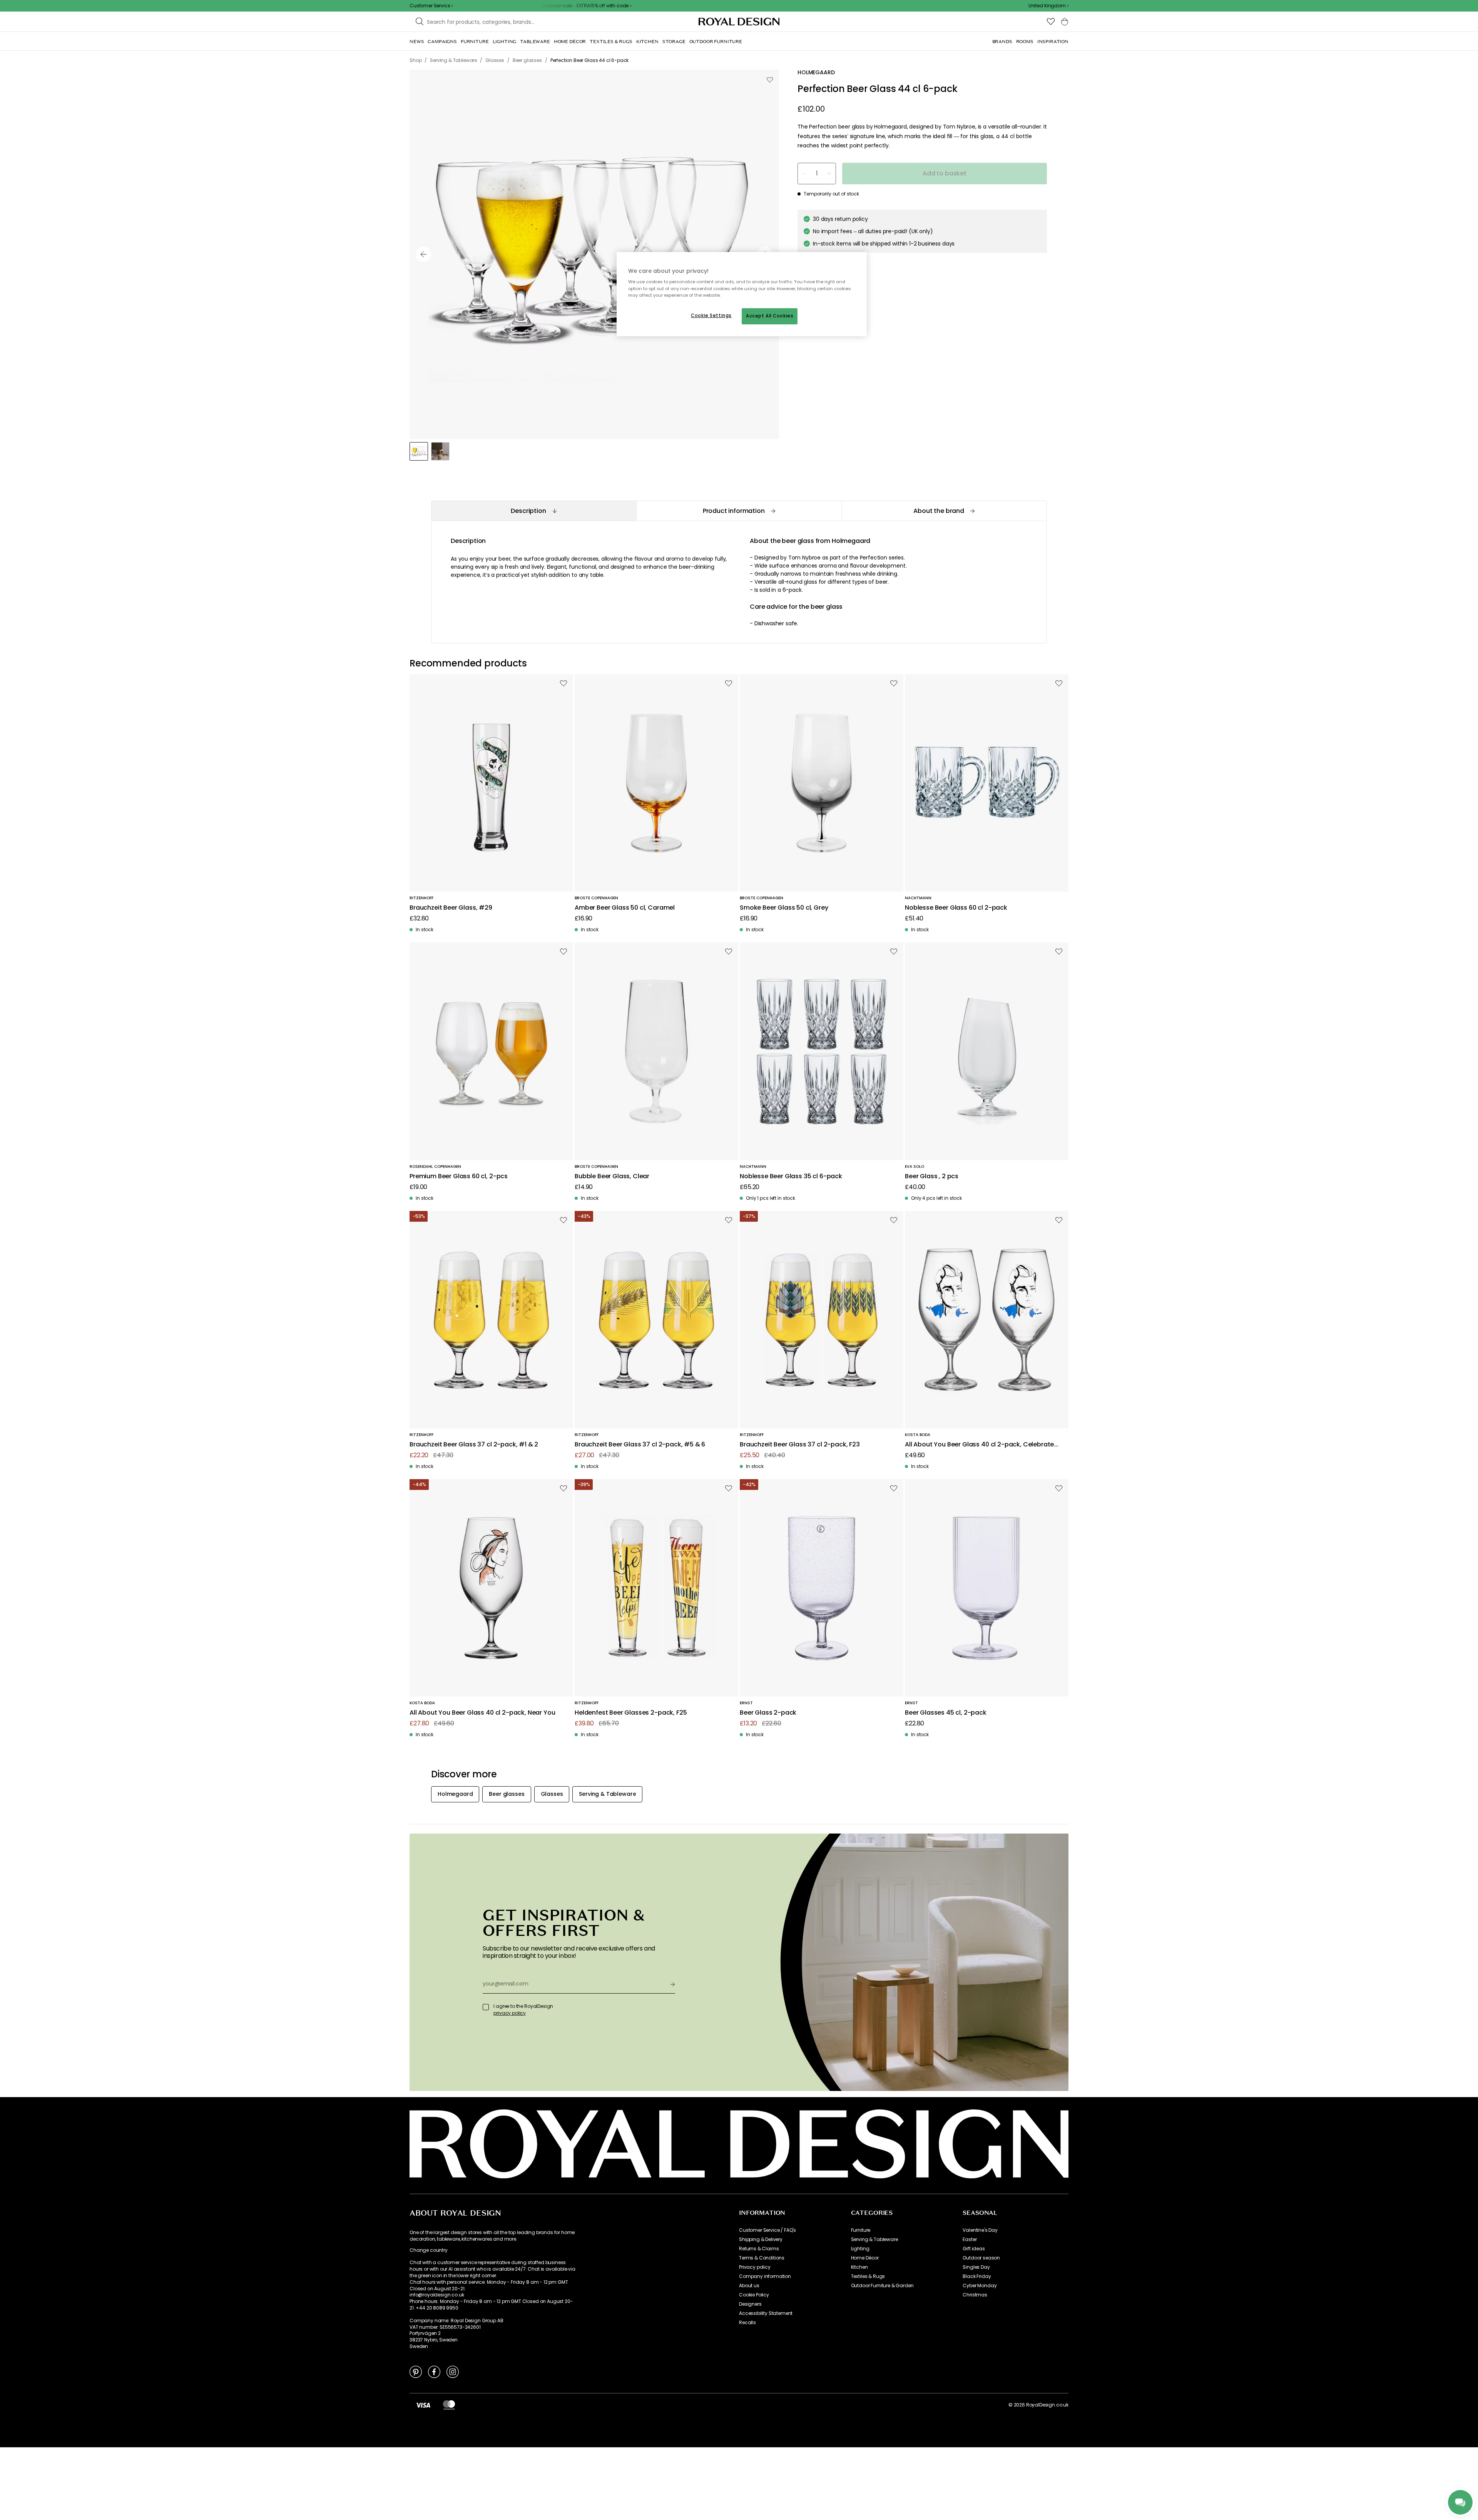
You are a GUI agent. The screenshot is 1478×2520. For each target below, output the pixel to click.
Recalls (747, 2323)
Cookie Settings (711, 316)
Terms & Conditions (762, 2258)
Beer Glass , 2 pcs (932, 1177)
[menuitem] (417, 42)
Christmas (975, 2295)
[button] (1048, 6)
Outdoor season (981, 2258)
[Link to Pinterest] (416, 2371)
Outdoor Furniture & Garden (882, 2286)
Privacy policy (755, 2267)
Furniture (861, 2230)
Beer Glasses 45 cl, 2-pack (946, 1713)
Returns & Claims (759, 2249)
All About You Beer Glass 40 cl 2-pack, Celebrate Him (979, 1445)
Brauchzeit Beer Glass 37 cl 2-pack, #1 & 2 (474, 1445)
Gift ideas (974, 2249)
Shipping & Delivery (761, 2239)
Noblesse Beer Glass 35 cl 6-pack (791, 1177)
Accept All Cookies (770, 316)
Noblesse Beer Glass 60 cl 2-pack (956, 908)
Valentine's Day (980, 2230)
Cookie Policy (754, 2295)
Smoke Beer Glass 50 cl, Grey (784, 908)
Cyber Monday (980, 2286)
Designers (750, 2304)
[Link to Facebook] (434, 2371)
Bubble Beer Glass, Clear (612, 1177)
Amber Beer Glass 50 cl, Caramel (625, 908)
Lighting (860, 2249)
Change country (429, 2250)
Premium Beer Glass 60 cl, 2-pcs (459, 1177)
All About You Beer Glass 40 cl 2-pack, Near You (482, 1713)
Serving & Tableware (874, 2239)
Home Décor (865, 2258)
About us (749, 2286)
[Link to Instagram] (453, 2371)
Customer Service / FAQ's (767, 2230)
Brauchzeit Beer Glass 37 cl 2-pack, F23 (800, 1445)
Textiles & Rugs (868, 2276)
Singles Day (976, 2267)
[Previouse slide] (423, 254)
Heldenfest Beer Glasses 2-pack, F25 (631, 1713)
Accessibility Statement (766, 2313)
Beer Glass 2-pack (768, 1713)
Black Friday (977, 2276)
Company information (765, 2276)
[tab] (534, 511)
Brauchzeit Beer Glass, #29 (451, 908)
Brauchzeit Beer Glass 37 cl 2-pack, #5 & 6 (640, 1445)
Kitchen (859, 2267)
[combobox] (1048, 6)
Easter (970, 2239)
